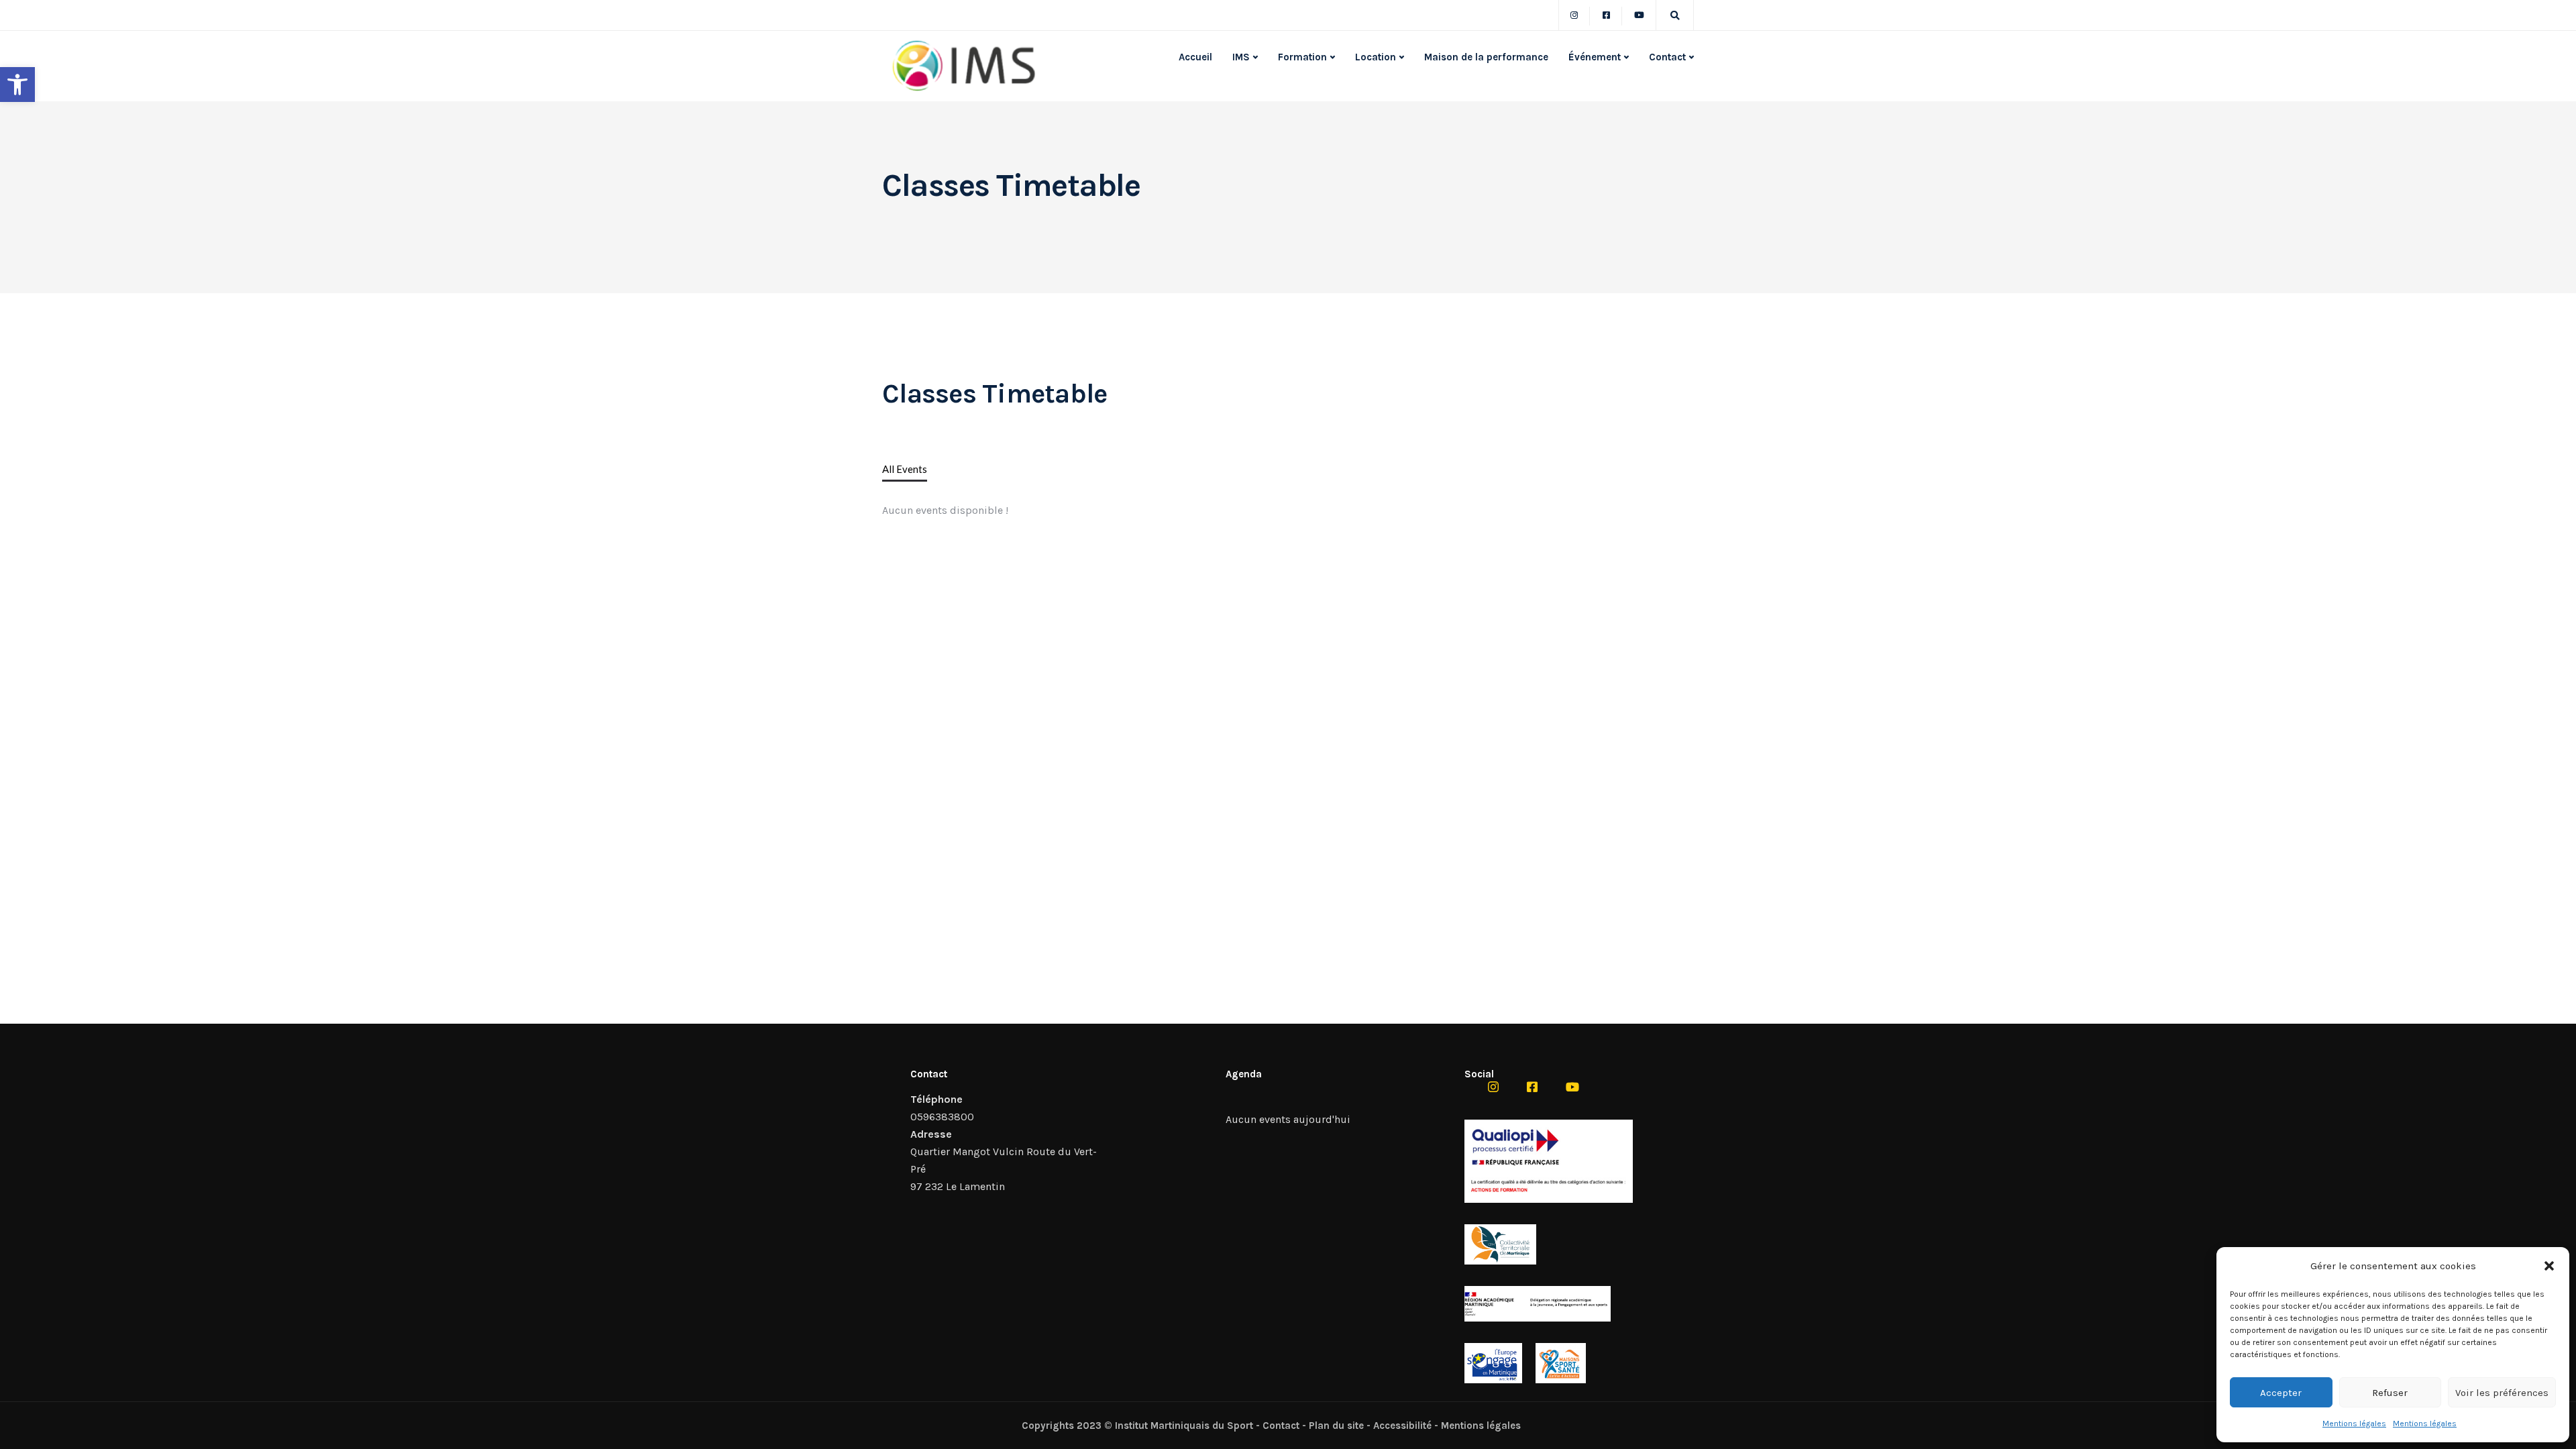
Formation (1302, 57)
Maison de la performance (1486, 57)
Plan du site (1336, 1426)
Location (1376, 57)
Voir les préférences (2502, 1393)
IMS (1241, 57)
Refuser (2390, 1393)
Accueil (1195, 57)
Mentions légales (2354, 1424)
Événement (1595, 57)
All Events (905, 469)
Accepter (2281, 1393)
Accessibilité (1402, 1426)
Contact (1667, 57)
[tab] (905, 470)
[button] (17, 85)
